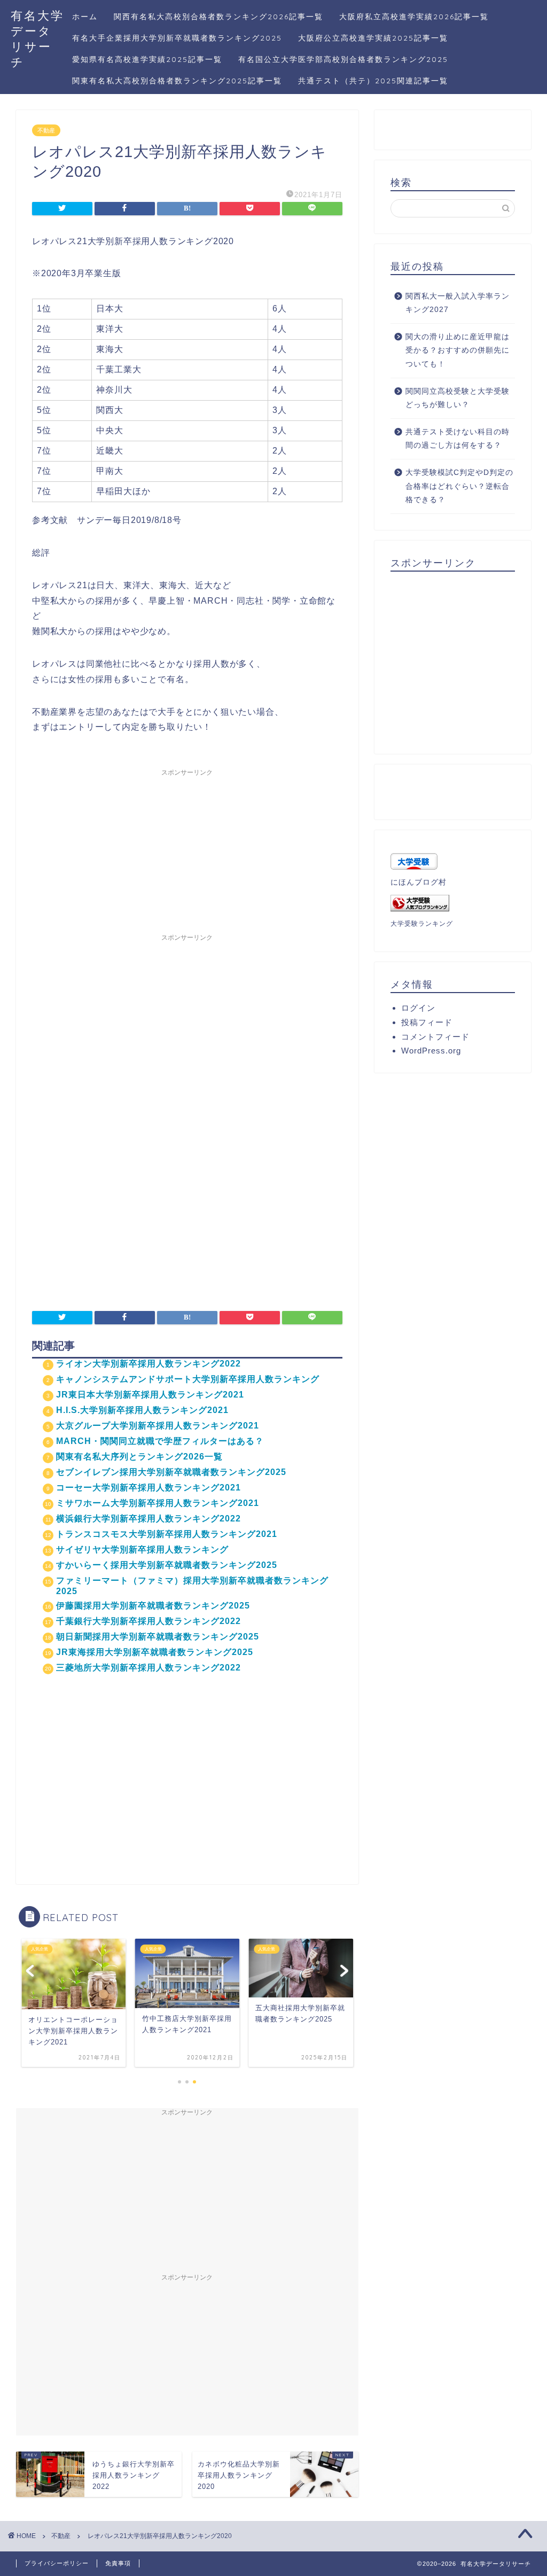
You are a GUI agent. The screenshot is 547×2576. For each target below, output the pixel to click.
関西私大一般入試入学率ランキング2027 (458, 303)
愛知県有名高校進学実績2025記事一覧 (147, 59)
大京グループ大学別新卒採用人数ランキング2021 (158, 1426)
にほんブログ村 (419, 882)
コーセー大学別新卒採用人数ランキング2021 (149, 1488)
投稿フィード (427, 1022)
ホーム (85, 17)
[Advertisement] (187, 848)
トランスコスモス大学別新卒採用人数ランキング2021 (167, 1534)
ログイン (418, 1008)
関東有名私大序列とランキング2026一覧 (139, 1457)
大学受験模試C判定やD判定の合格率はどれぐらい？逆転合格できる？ (459, 486)
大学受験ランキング (422, 924)
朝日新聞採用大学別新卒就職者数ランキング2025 (158, 1637)
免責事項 (118, 2563)
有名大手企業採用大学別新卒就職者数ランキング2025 (177, 38)
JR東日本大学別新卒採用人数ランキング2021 (150, 1395)
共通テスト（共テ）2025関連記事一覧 (373, 81)
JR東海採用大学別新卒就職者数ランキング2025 (155, 1652)
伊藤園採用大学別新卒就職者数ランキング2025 (153, 1606)
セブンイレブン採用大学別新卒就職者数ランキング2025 (171, 1472)
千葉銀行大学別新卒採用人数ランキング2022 (149, 1621)
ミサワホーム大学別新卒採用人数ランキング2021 (158, 1503)
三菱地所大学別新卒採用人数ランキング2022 (149, 1668)
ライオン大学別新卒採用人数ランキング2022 (149, 1364)
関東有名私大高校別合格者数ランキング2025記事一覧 (177, 81)
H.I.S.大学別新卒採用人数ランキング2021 (142, 1410)
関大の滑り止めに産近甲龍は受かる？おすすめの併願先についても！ (458, 350)
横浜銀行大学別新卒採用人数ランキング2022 (149, 1519)
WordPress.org (431, 1051)
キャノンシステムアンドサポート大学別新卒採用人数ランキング (188, 1379)
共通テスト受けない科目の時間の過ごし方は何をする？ (458, 439)
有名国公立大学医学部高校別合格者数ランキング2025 (343, 59)
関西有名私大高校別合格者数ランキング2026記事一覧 (218, 17)
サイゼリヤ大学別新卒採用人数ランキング (142, 1549)
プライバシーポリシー (57, 2563)
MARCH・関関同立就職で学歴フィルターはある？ (160, 1441)
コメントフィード (435, 1037)
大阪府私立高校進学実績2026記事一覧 (414, 17)
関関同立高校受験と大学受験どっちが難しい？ (458, 398)
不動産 (46, 130)
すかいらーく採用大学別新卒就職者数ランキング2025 (167, 1565)
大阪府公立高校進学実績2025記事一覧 (373, 38)
